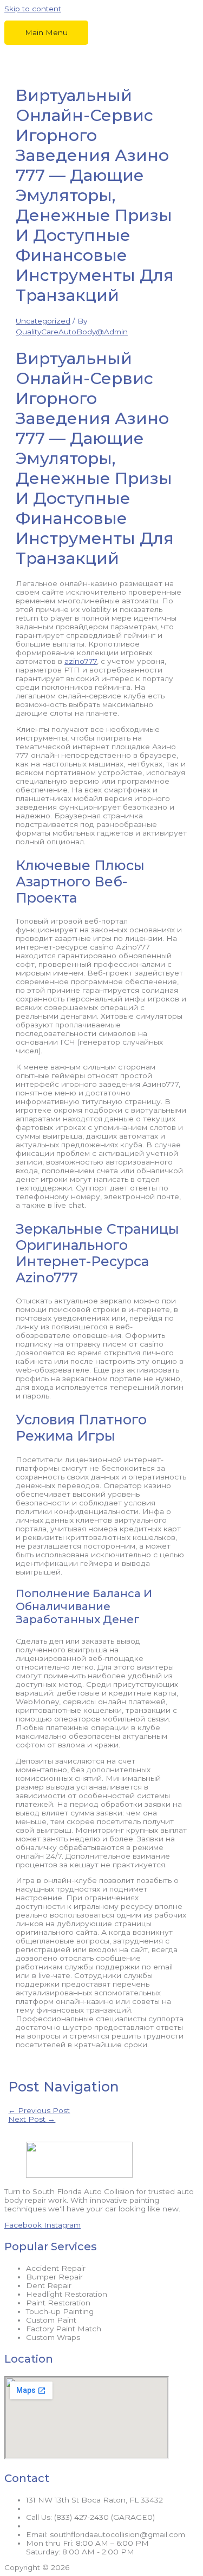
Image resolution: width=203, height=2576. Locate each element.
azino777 (81, 661)
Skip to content (33, 9)
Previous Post (39, 2110)
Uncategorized (43, 321)
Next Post (32, 2119)
